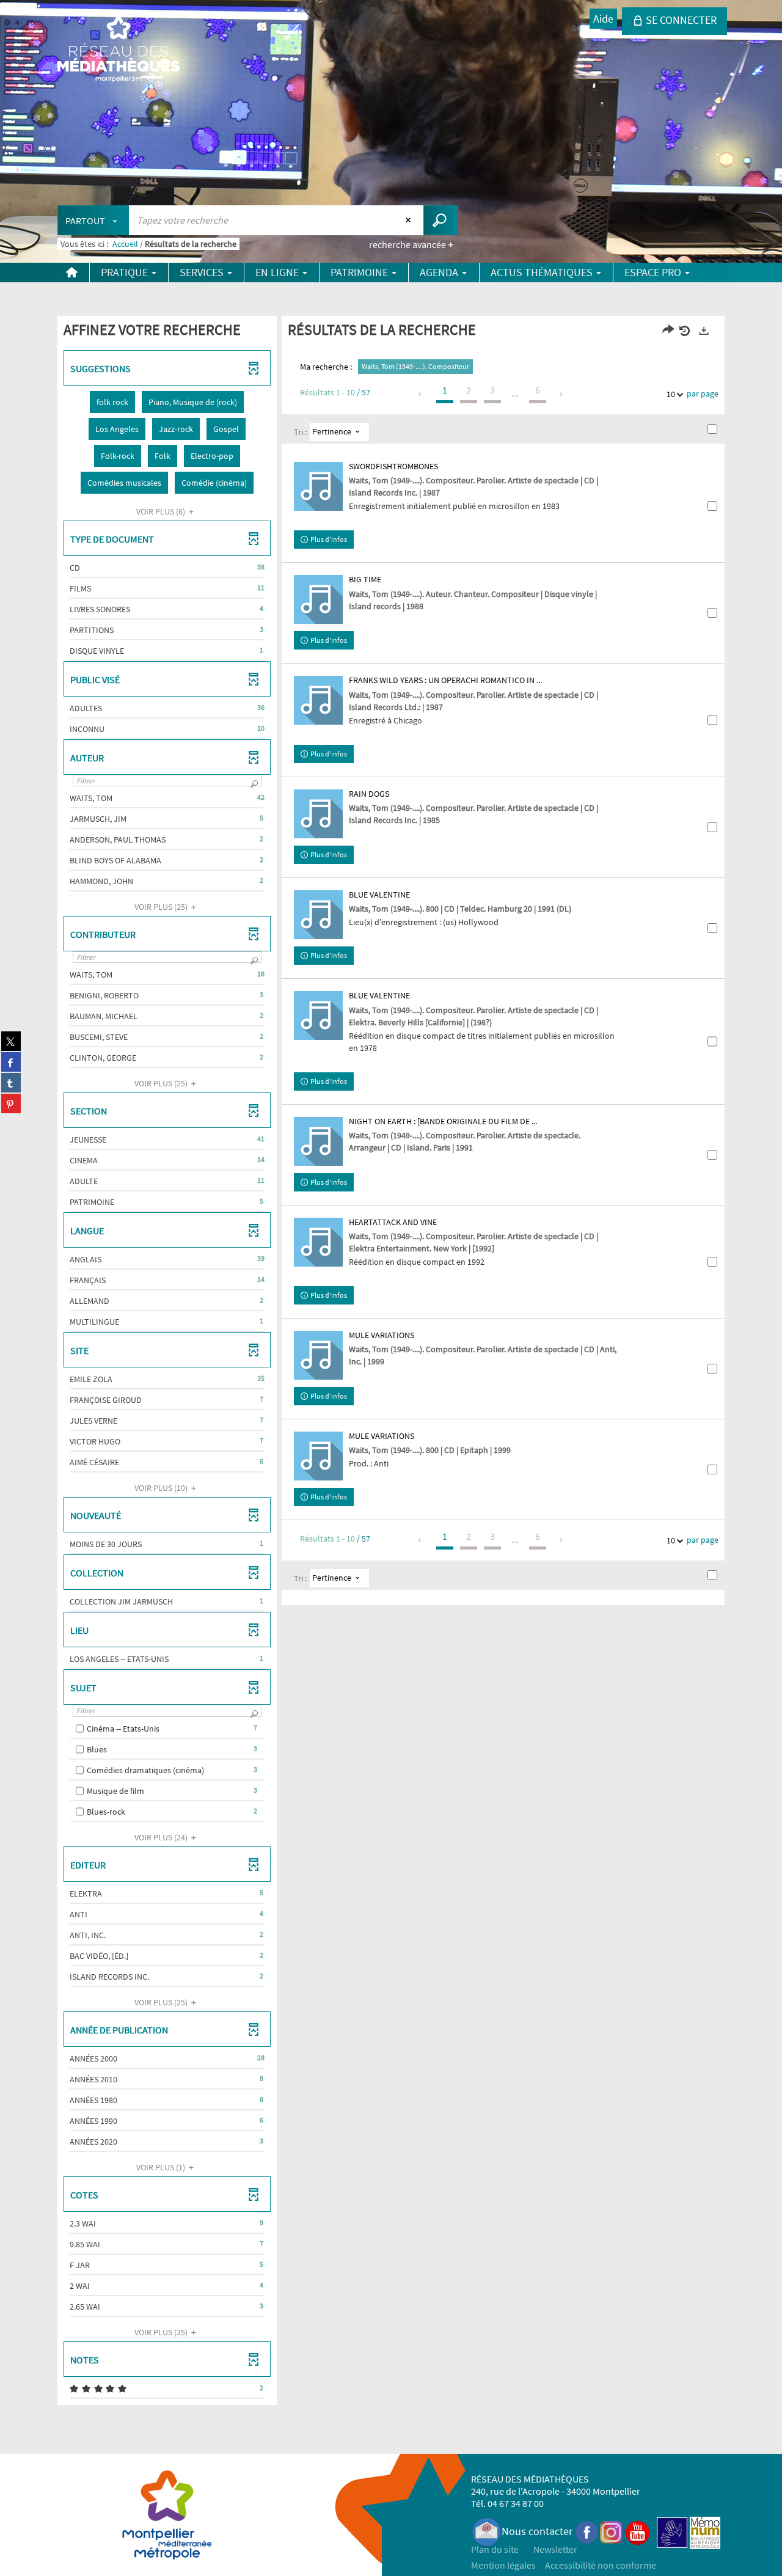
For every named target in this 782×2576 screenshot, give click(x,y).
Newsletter (555, 2549)
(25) (162, 907)
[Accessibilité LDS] (672, 2531)
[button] (112, 402)
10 (671, 394)
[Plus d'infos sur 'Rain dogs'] (318, 814)
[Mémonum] (705, 2531)
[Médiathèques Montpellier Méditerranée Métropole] (119, 50)
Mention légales (503, 2565)
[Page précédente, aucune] (421, 394)
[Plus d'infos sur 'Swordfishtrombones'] (318, 486)
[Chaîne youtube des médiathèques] (638, 2531)
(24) (162, 1837)
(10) (162, 1488)
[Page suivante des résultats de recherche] (562, 394)
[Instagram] (611, 2531)
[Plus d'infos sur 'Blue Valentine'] (318, 915)
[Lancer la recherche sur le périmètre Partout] (441, 220)
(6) (162, 511)
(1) (162, 2167)
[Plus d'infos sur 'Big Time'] (318, 599)
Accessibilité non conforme (601, 2565)
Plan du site (495, 2549)
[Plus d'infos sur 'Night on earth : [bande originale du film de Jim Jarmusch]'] (318, 1141)
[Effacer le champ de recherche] (410, 220)
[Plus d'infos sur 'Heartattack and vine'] (318, 1242)
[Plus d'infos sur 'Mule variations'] (318, 1355)
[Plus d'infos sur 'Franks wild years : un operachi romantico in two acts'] (318, 700)
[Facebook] (587, 2531)
